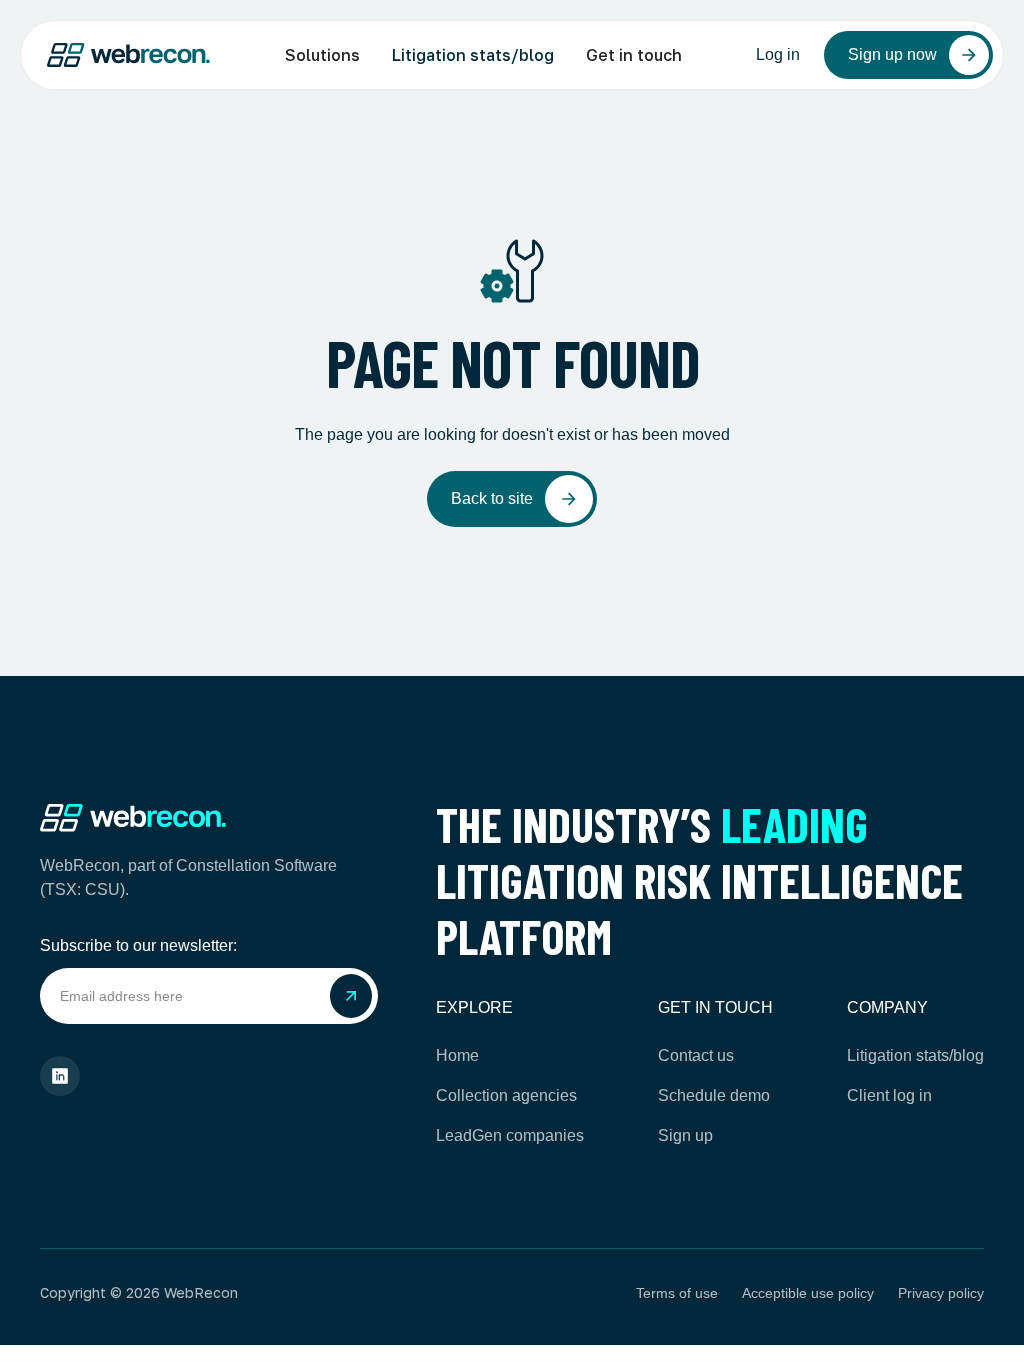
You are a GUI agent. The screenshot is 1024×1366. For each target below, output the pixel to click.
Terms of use (677, 1293)
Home (457, 1055)
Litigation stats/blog (473, 55)
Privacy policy (941, 1293)
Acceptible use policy (808, 1293)
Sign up (685, 1135)
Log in (778, 54)
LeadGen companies (510, 1135)
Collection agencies (506, 1095)
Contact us (696, 1055)
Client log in (889, 1095)
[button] (322, 55)
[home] (128, 55)
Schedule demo (714, 1095)
